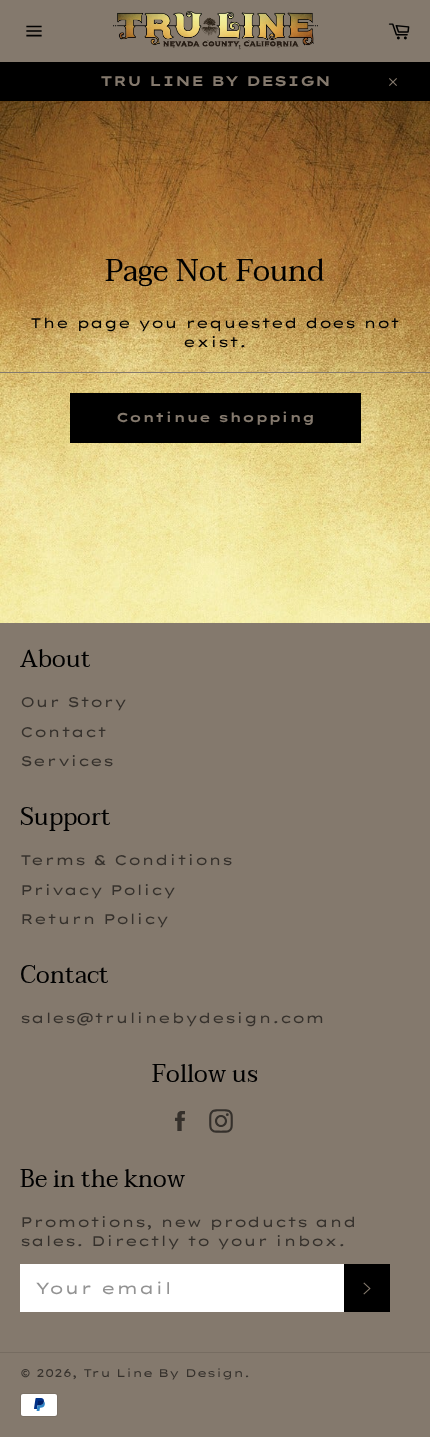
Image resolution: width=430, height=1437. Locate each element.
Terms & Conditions (126, 860)
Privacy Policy (98, 890)
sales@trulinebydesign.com (172, 1018)
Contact (63, 732)
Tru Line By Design (163, 1373)
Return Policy (94, 919)
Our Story (73, 702)
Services (67, 761)
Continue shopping (215, 417)
